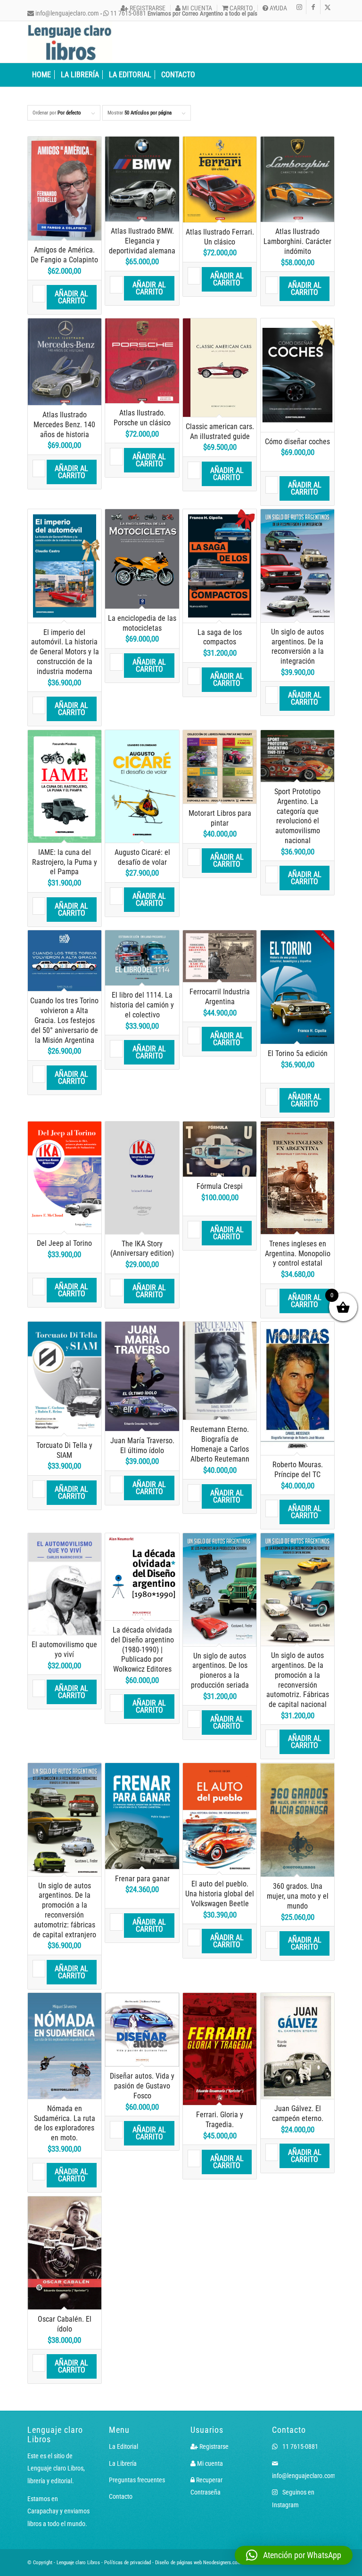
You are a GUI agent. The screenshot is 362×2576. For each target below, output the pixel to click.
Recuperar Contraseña (206, 2486)
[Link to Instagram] (299, 7)
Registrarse (147, 8)
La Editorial (123, 2446)
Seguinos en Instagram (293, 2498)
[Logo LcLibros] (70, 42)
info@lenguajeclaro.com (66, 13)
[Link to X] (328, 7)
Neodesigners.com (222, 2563)
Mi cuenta (196, 8)
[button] (294, 2555)
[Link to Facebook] (313, 7)
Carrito (240, 8)
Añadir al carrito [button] (71, 297)
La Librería (123, 2463)
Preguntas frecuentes (137, 2480)
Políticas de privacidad (128, 2563)
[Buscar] (330, 75)
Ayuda (278, 8)
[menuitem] (143, 8)
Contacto (121, 2496)
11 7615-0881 (300, 2446)
